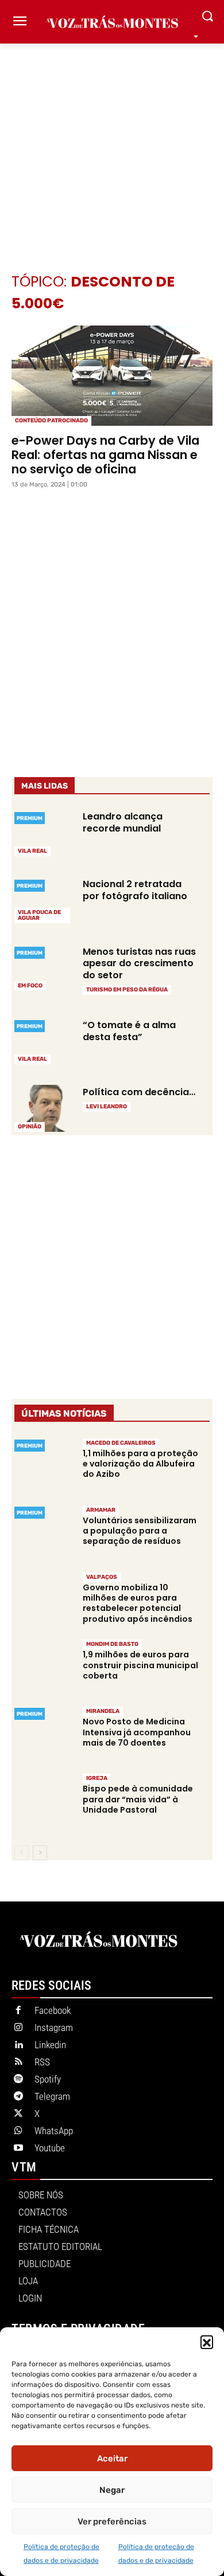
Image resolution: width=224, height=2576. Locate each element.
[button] (207, 2342)
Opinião (30, 1127)
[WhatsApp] (18, 2131)
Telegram (52, 2096)
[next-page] (40, 1853)
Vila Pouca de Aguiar (39, 915)
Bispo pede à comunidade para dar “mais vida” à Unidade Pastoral (138, 1799)
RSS (42, 2062)
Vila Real (32, 851)
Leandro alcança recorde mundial (123, 822)
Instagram (54, 2028)
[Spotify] (18, 2080)
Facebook (53, 2010)
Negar (112, 2490)
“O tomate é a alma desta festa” (129, 1031)
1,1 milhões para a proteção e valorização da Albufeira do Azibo (140, 1464)
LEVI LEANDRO (107, 1107)
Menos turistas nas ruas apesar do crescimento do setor (139, 964)
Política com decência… (139, 1092)
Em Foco (30, 986)
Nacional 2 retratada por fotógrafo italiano (135, 890)
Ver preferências (112, 2522)
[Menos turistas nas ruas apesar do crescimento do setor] (44, 967)
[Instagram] (18, 2028)
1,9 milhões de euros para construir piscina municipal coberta (140, 1665)
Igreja (97, 1778)
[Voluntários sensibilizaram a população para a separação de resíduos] (44, 1533)
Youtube (50, 2148)
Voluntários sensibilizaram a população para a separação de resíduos (140, 1531)
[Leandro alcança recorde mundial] (44, 833)
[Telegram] (18, 2097)
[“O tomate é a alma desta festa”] (44, 1041)
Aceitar (112, 2459)
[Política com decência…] (44, 1108)
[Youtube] (18, 2148)
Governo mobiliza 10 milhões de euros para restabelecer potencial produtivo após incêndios (138, 1603)
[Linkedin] (18, 2045)
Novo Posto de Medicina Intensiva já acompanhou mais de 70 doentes (137, 1732)
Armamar (101, 1510)
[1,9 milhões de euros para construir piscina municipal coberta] (44, 1667)
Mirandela (103, 1711)
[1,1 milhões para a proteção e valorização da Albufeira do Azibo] (44, 1466)
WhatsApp (54, 2131)
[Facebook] (18, 2011)
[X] (18, 2114)
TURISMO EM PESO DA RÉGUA (127, 990)
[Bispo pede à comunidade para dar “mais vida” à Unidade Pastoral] (44, 1801)
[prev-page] (22, 1853)
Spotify (48, 2079)
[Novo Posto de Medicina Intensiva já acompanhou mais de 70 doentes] (44, 1734)
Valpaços (102, 1577)
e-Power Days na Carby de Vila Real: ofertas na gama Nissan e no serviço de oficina (105, 455)
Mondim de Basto (112, 1644)
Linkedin (50, 2045)
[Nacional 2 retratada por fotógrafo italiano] (44, 900)
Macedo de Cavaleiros (121, 1443)
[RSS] (18, 2063)
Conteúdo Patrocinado (51, 421)
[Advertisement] (112, 141)
